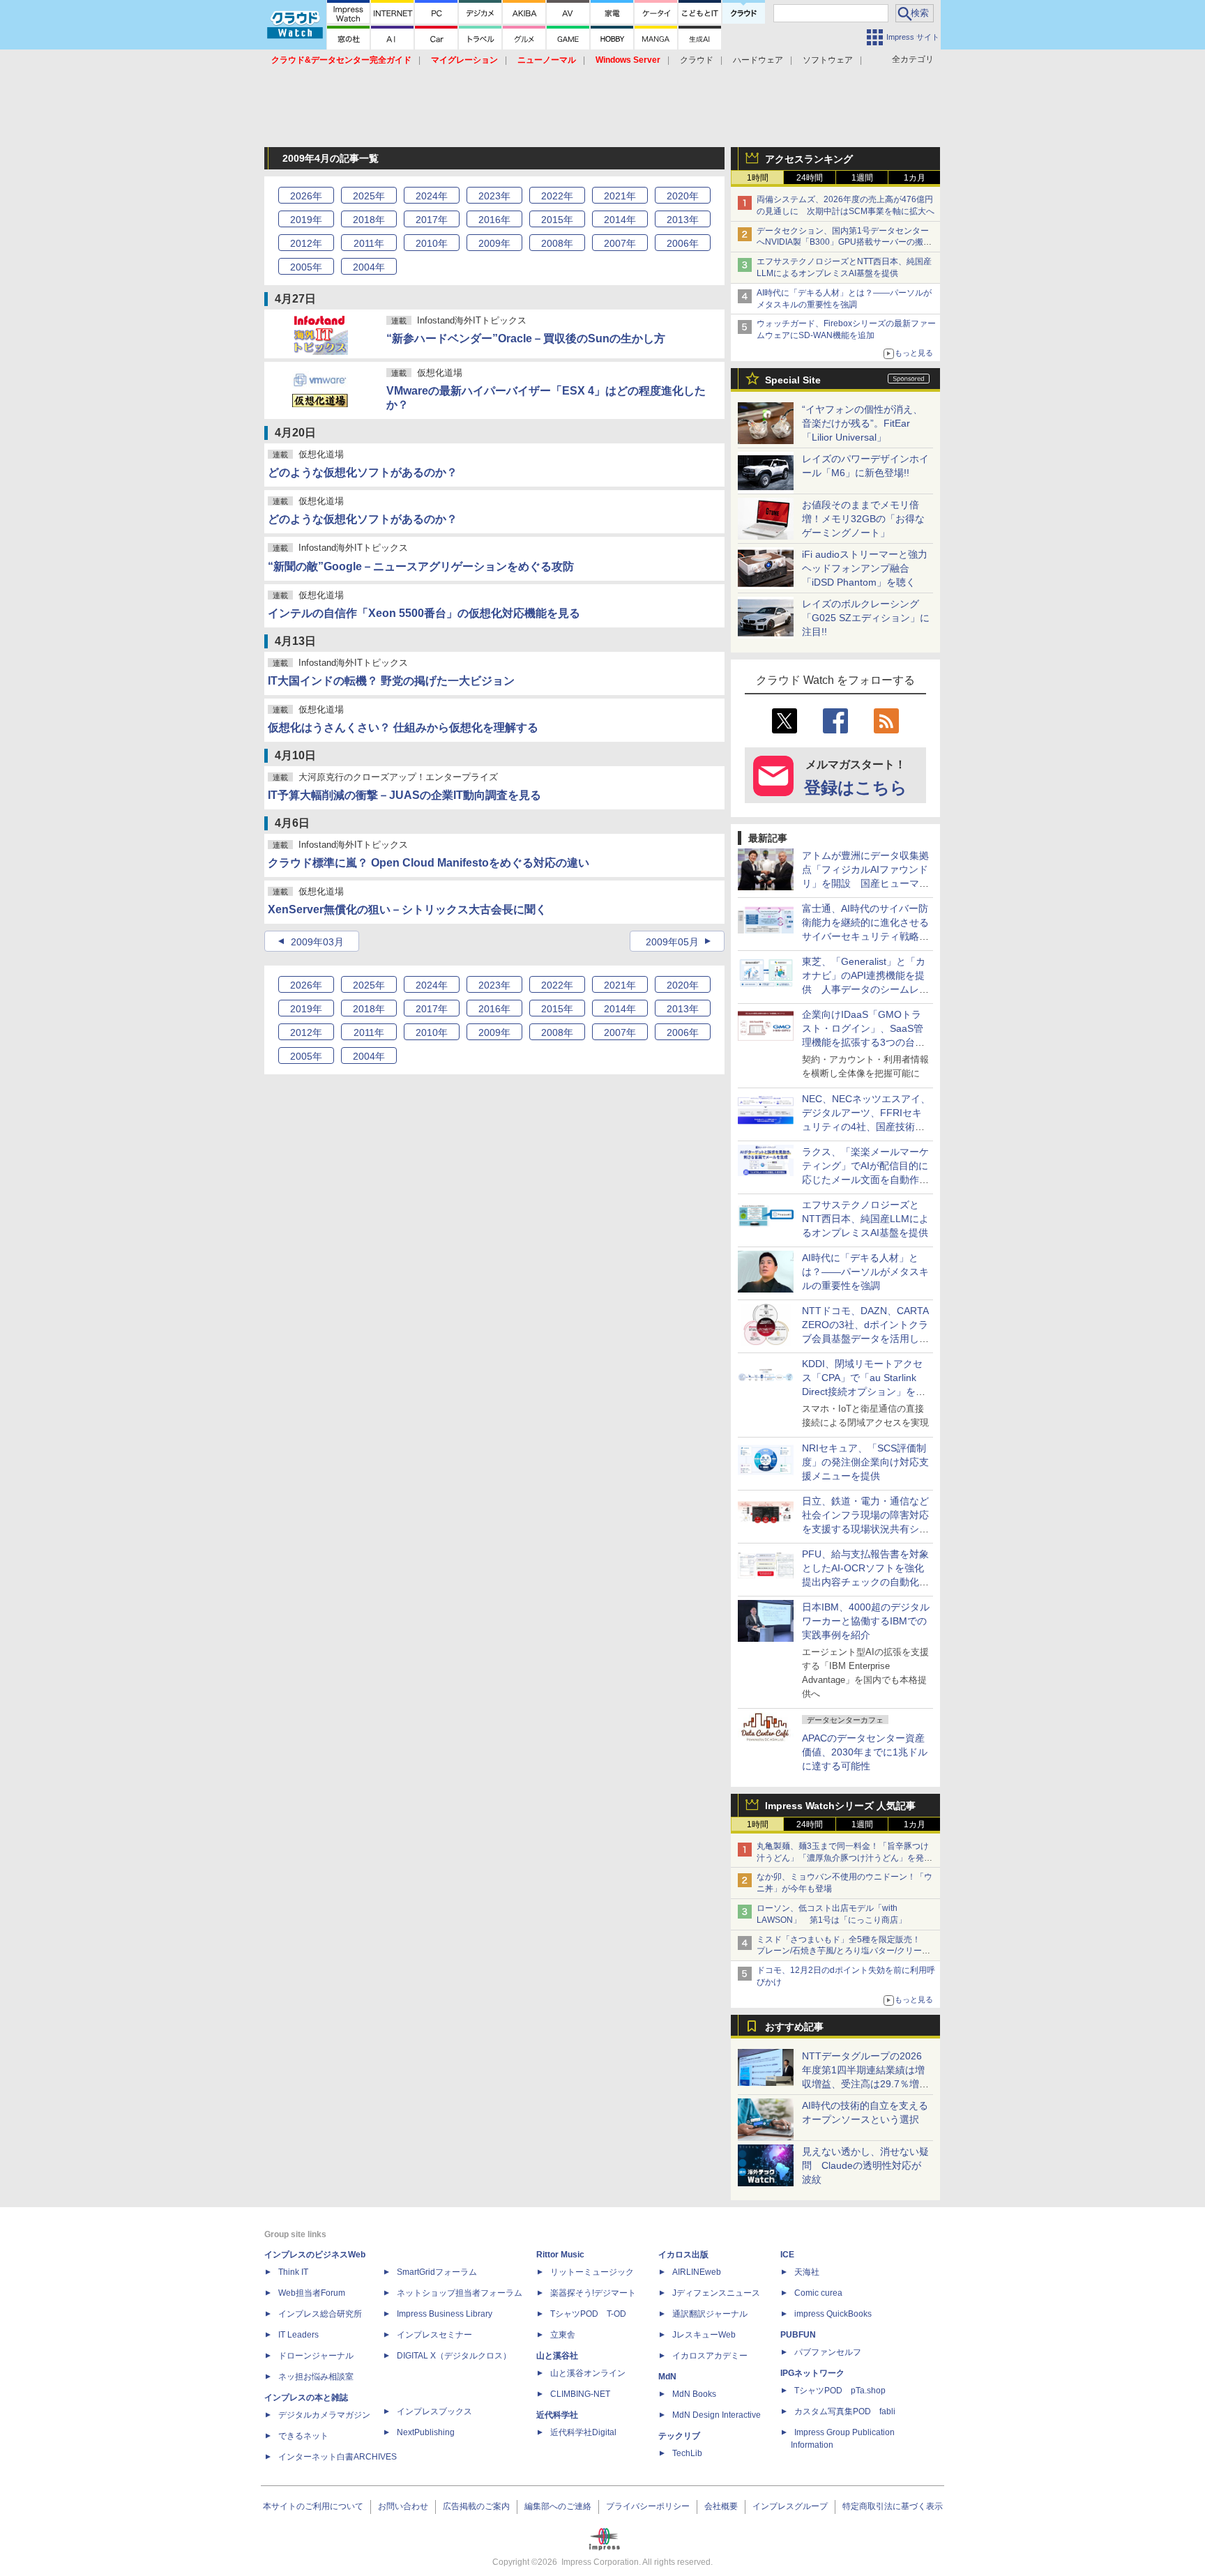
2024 (432, 196)
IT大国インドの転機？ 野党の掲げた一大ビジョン (391, 681)
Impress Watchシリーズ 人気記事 (840, 1806)
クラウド (697, 60)
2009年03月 (317, 942)
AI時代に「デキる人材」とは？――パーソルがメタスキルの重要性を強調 (865, 1272)
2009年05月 (672, 942)
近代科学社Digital (583, 2432)
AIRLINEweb (697, 2272)
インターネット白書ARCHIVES (338, 2457)
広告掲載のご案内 (476, 2506)
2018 (369, 220)
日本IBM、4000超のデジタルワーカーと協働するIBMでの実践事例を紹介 (866, 1621)
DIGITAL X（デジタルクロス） (454, 2356)
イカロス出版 (683, 2255)
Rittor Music (560, 2255)
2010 (432, 243)
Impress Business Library (445, 2314)
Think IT (293, 2272)
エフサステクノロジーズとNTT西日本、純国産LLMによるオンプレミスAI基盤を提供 (865, 1219)
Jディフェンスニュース (716, 2293)
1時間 (758, 178)
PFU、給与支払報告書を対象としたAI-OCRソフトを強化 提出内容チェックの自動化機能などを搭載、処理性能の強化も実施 (868, 1582)
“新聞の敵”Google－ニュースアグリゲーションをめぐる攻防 (421, 566)
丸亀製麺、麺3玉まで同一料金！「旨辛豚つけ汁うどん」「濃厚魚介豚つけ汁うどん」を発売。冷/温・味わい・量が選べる (843, 1858)
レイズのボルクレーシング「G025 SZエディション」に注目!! (866, 618)
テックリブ (679, 2436)
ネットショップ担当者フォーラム (460, 2293)
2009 (494, 243)
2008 (557, 243)
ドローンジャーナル (316, 2356)
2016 (494, 220)
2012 (306, 243)
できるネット (303, 2436)
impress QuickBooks (833, 2314)
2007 (620, 243)
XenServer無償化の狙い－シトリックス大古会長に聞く (407, 909)
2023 (494, 196)
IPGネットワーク (812, 2373)
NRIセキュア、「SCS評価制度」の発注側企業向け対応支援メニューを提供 (865, 1462)
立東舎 (563, 2335)
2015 (557, 220)
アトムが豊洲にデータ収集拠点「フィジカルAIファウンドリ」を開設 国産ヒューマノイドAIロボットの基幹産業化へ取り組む (865, 883)
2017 (432, 220)
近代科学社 (557, 2415)
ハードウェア (758, 60)
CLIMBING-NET (580, 2394)
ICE (787, 2255)
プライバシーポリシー (648, 2506)
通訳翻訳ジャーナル (710, 2314)
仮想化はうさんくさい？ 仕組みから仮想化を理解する (403, 727)
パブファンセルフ (828, 2352)
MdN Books (694, 2394)
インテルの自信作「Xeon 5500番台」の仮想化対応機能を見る (424, 613)
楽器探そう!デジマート (593, 2293)
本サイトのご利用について (313, 2506)
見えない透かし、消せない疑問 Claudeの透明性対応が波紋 (865, 2165)
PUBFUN (798, 2335)
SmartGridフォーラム (437, 2272)
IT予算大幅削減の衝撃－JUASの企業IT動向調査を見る (404, 795)
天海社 (807, 2272)
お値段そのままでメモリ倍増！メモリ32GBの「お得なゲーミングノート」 (863, 519)
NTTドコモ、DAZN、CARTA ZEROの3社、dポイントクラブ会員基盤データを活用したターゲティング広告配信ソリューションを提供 (865, 1339)
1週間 (862, 178)
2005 (306, 267)
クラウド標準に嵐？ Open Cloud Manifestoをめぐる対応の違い (429, 863)
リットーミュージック (592, 2272)
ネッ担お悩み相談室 (316, 2377)
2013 (683, 220)
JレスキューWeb (704, 2335)
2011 (369, 243)
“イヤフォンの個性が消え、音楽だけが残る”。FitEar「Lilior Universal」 (862, 423)
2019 (306, 220)
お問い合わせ (403, 2506)
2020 (683, 196)
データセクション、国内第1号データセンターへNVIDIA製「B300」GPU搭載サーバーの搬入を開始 (844, 243)
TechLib (687, 2453)
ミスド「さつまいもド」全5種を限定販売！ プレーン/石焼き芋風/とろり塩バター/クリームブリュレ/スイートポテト (843, 1951)
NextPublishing (426, 2432)
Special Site (793, 380)
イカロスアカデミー (710, 2356)
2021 (620, 196)
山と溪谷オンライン (588, 2373)
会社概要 (721, 2506)
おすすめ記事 (794, 2027)
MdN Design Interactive (717, 2415)
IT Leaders (298, 2335)
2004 (369, 267)
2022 (557, 196)
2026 (306, 196)
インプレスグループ (790, 2506)
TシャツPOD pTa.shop (840, 2391)
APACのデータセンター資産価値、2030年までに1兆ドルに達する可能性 (865, 1752)
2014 (620, 220)
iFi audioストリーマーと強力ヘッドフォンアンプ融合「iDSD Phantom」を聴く (865, 568)
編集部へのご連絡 (558, 2506)
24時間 (810, 178)
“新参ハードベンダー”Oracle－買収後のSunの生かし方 (526, 338)
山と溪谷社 (557, 2356)
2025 (369, 196)
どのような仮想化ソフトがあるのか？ (363, 472)
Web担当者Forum (312, 2293)
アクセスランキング (809, 159)
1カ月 (915, 178)
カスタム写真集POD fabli (845, 2411)
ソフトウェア (828, 60)
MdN (667, 2377)
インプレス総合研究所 (320, 2314)
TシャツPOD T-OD (588, 2314)
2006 (683, 243)
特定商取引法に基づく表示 (893, 2506)
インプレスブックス (434, 2411)
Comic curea (818, 2293)
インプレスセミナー (434, 2335)
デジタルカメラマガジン (324, 2415)
